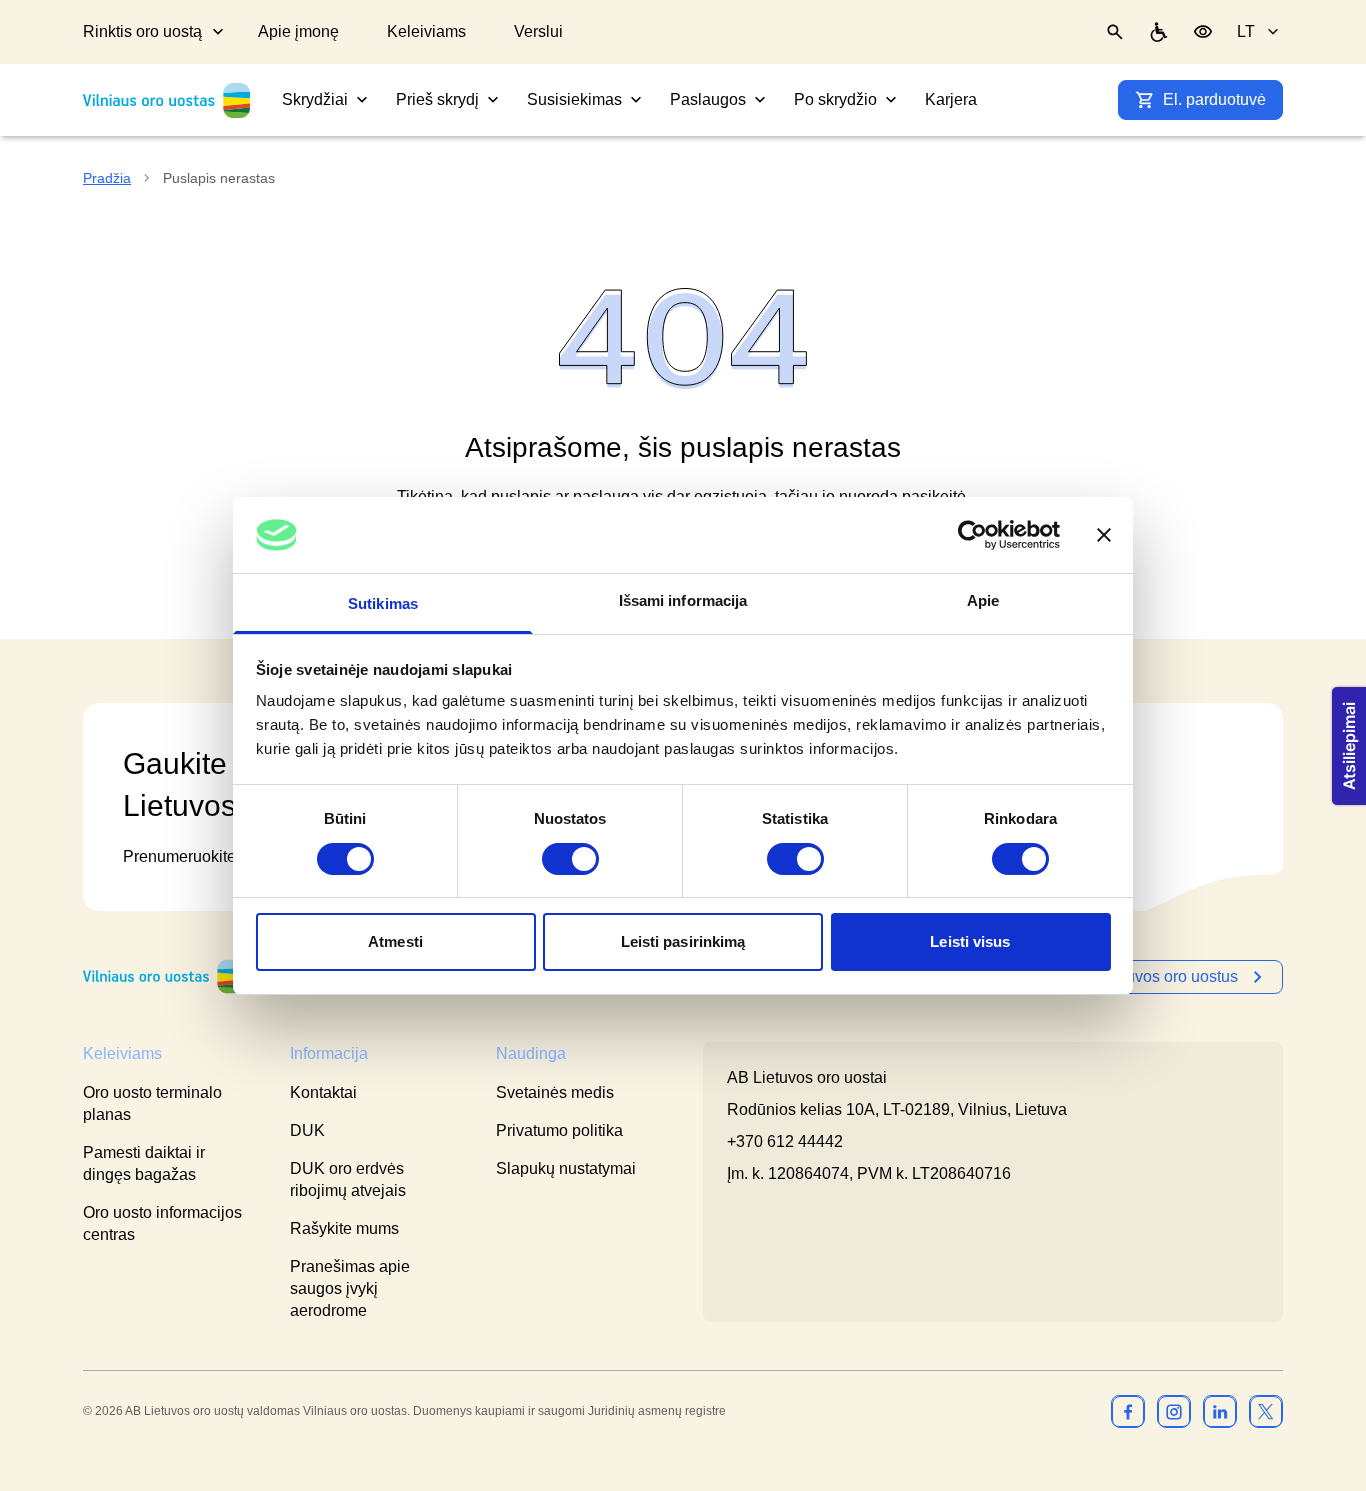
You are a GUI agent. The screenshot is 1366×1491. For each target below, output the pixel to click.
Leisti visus (970, 941)
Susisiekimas (574, 99)
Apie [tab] (983, 600)
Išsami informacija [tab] (683, 600)
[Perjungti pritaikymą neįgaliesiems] (1203, 32)
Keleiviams (426, 31)
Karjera (951, 99)
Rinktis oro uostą (142, 31)
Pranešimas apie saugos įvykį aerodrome (350, 1288)
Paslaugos (708, 99)
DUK (307, 1130)
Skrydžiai (315, 99)
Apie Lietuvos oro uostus (1150, 976)
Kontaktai (323, 1092)
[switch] (570, 859)
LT (1246, 31)
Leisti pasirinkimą (683, 941)
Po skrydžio (835, 99)
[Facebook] (1128, 1411)
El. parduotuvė (1214, 99)
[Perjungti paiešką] (1115, 32)
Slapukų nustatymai (566, 1168)
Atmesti (395, 941)
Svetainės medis (555, 1092)
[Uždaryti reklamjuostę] (1104, 535)
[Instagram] (1174, 1411)
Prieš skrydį (437, 99)
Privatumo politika (559, 1130)
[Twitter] (1266, 1411)
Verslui (538, 31)
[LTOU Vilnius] (163, 976)
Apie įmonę (298, 31)
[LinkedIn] (1220, 1411)
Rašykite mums (344, 1228)
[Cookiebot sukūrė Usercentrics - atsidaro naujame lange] (972, 535)
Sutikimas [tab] (383, 603)
